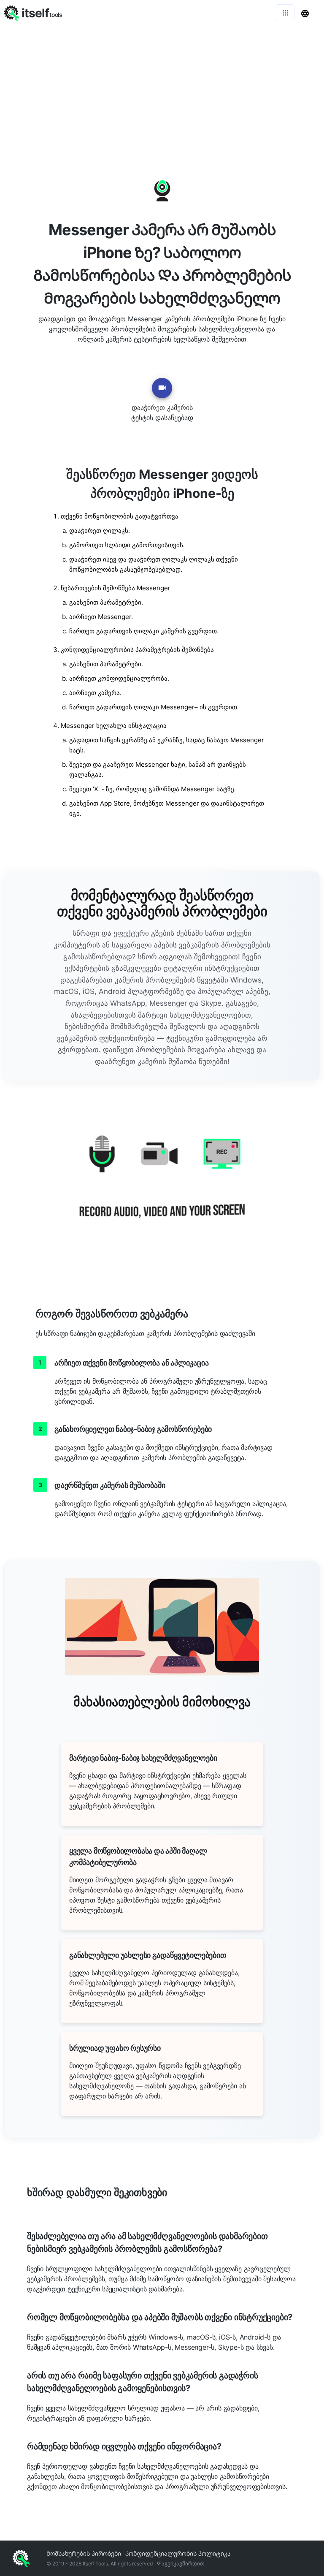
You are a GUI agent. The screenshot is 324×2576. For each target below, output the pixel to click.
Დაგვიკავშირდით (181, 2564)
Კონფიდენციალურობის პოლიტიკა (178, 2553)
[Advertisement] (162, 89)
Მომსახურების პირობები (84, 2553)
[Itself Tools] (162, 1186)
